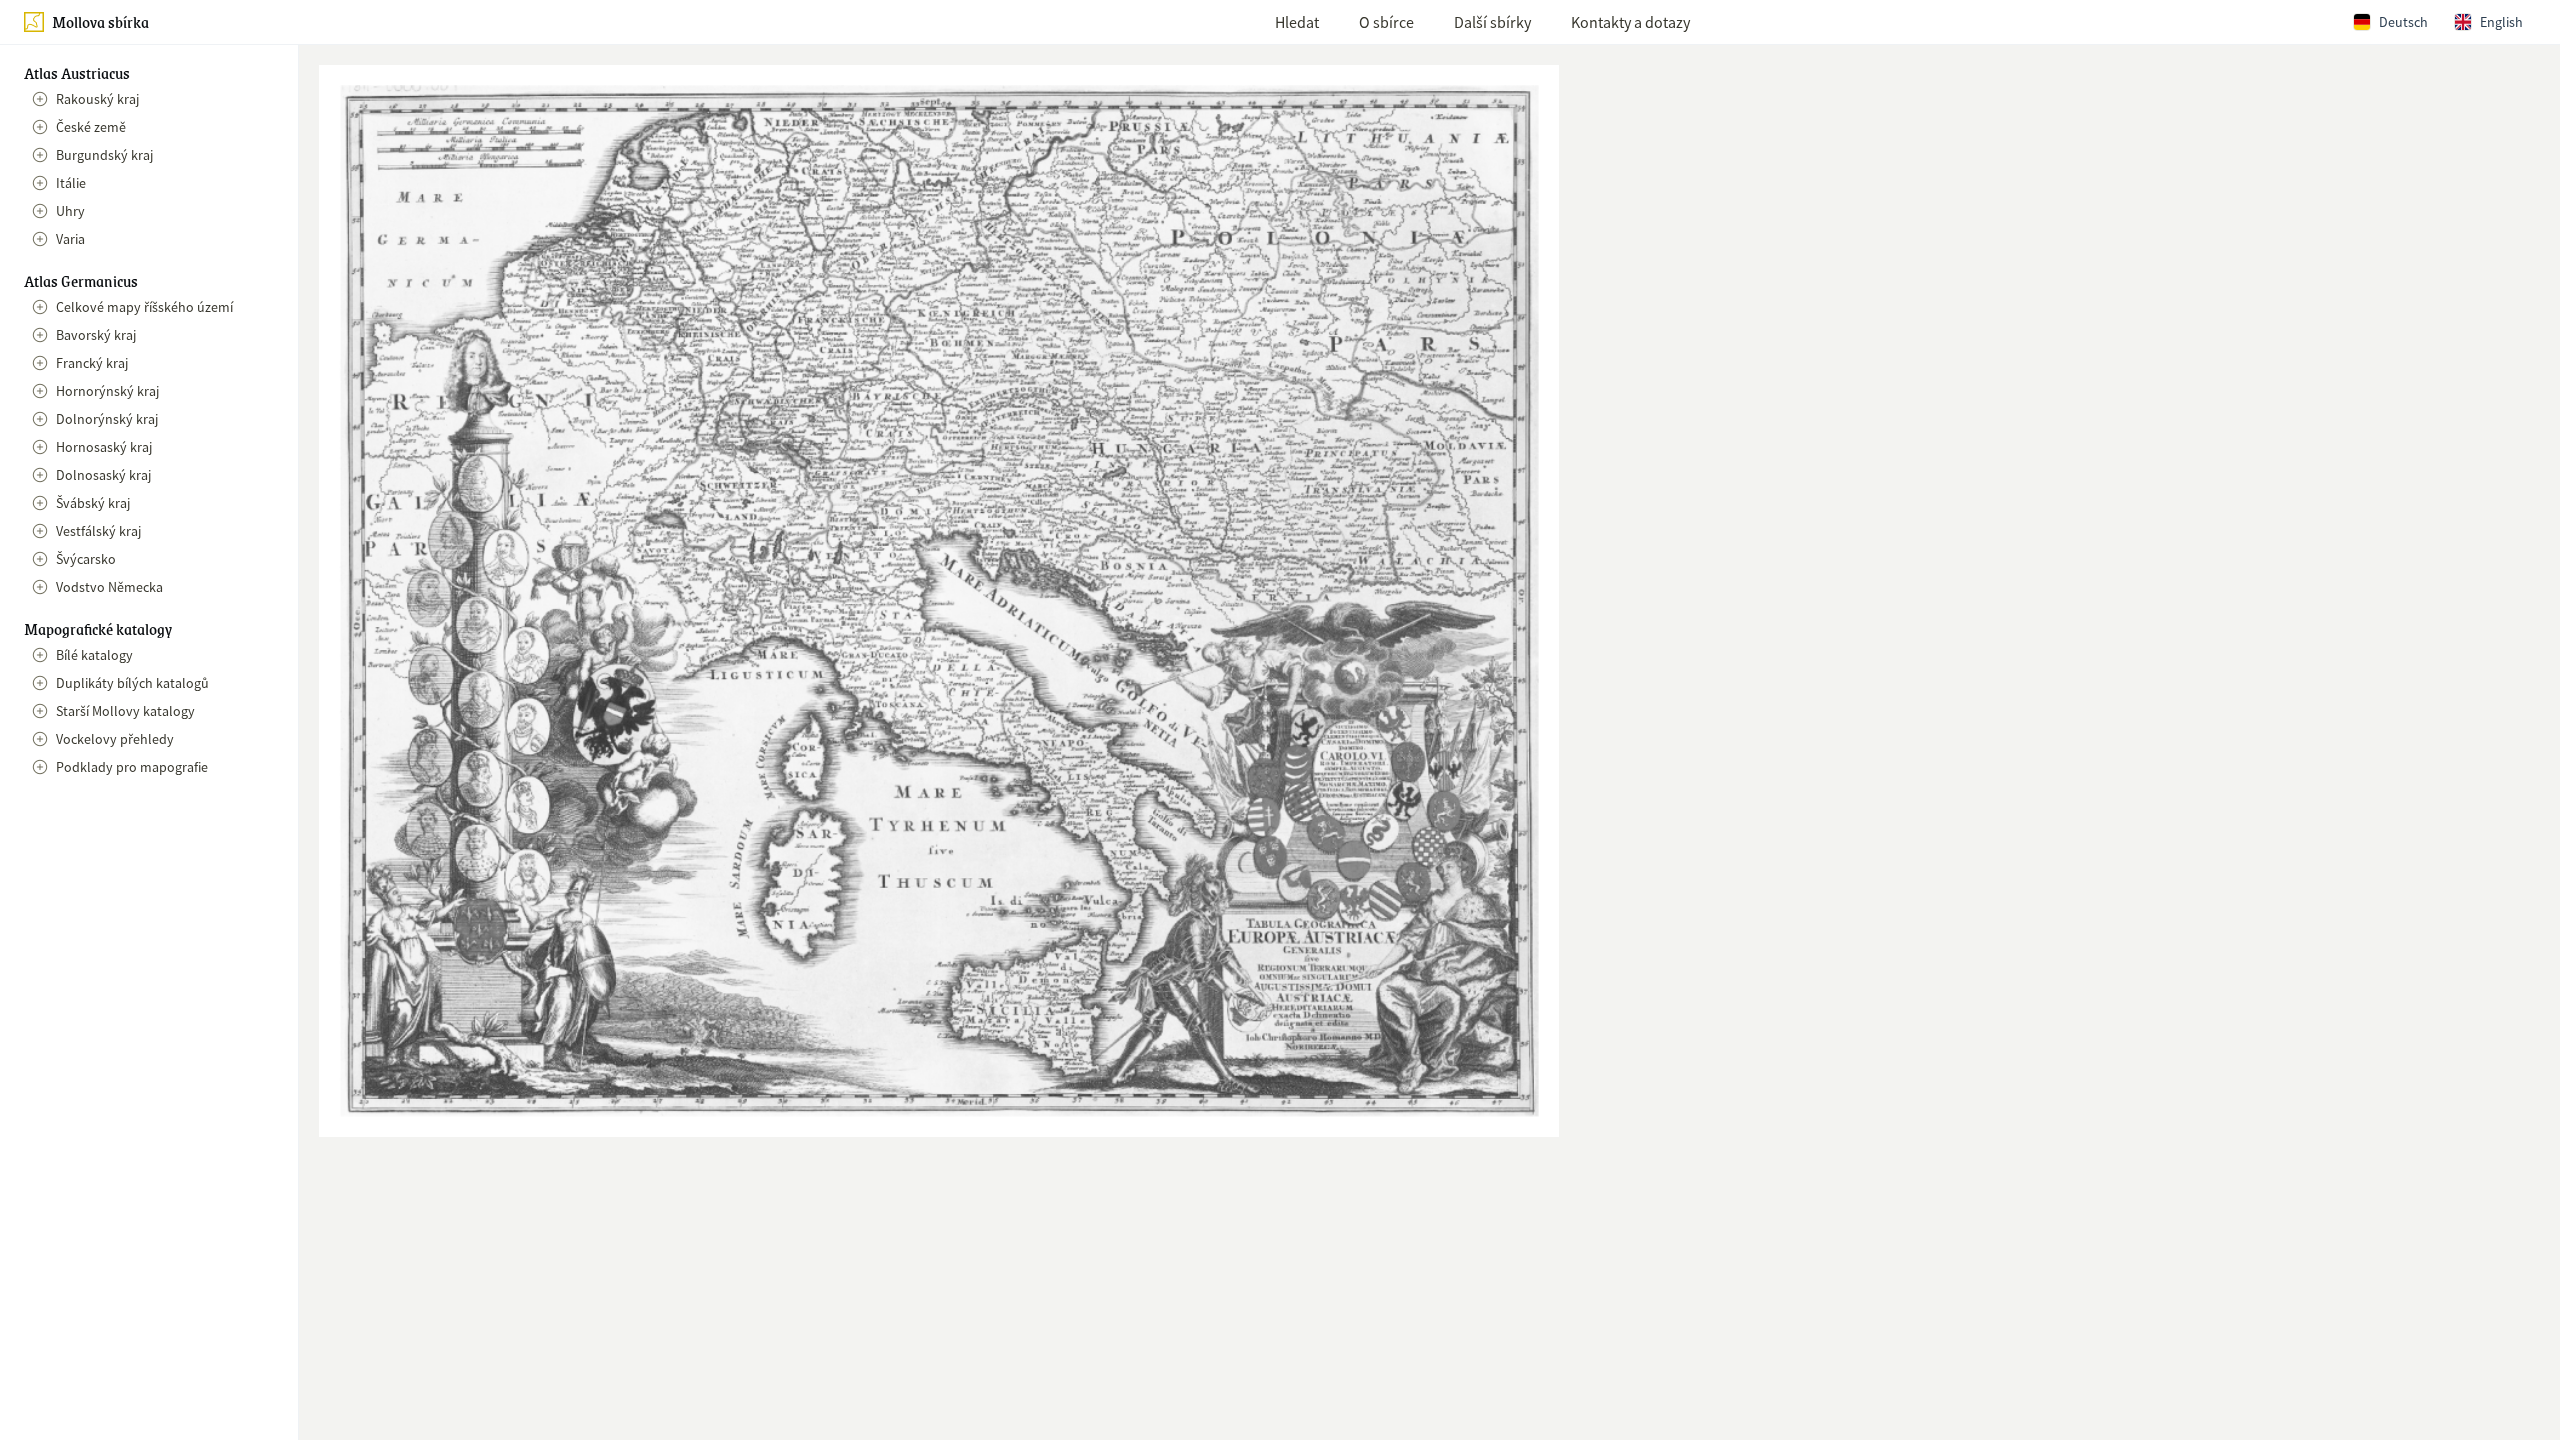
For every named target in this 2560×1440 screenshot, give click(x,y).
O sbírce (1386, 22)
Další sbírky (1492, 22)
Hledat (1297, 22)
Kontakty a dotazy (1630, 22)
